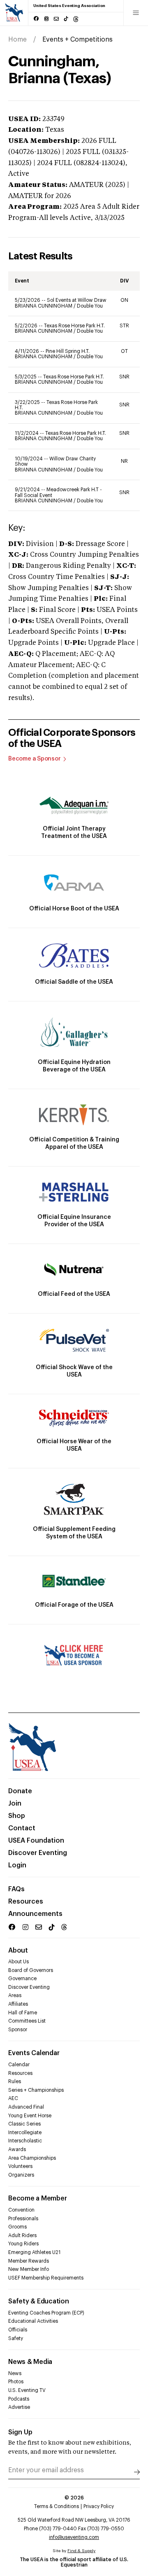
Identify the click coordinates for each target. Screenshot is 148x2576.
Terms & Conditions (57, 2506)
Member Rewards (29, 2261)
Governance (22, 1979)
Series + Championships (36, 2090)
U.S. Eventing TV (27, 2390)
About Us (18, 1962)
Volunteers (20, 2166)
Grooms (17, 2227)
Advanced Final (26, 2107)
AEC (13, 2098)
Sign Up (20, 2432)
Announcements (35, 1914)
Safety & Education (39, 2301)
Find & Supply (81, 2551)
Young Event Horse (30, 2116)
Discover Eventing (38, 1853)
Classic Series (24, 2124)
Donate (20, 1791)
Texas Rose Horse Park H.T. (74, 326)
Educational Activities (33, 2321)
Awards (17, 2149)
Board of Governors (31, 1970)
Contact (22, 1828)
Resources (26, 1902)
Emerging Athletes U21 (34, 2252)
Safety (16, 2338)
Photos (16, 2382)
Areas (15, 1995)
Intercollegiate (25, 2133)
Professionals (23, 2219)
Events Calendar (34, 2053)
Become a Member (37, 2198)
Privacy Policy (99, 2506)
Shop (17, 1816)
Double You (90, 306)
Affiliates (18, 2004)
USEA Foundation (36, 1841)
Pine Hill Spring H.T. (68, 351)
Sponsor (18, 2030)
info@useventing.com (74, 2537)
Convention (21, 2210)
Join (15, 1804)
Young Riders (23, 2244)
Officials (18, 2330)
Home (17, 40)
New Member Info (29, 2269)
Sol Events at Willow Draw (77, 300)
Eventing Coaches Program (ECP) (46, 2313)
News (15, 2373)
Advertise (19, 2407)
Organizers (21, 2175)
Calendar (19, 2065)
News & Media (30, 2362)
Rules (15, 2081)
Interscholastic (25, 2141)
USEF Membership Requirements (46, 2278)
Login (17, 1865)
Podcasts (19, 2399)
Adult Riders (22, 2235)
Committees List (27, 2021)
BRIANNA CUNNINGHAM (44, 306)
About (18, 1951)
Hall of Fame (23, 2013)
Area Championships (32, 2158)
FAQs (16, 1889)
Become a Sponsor (35, 759)
